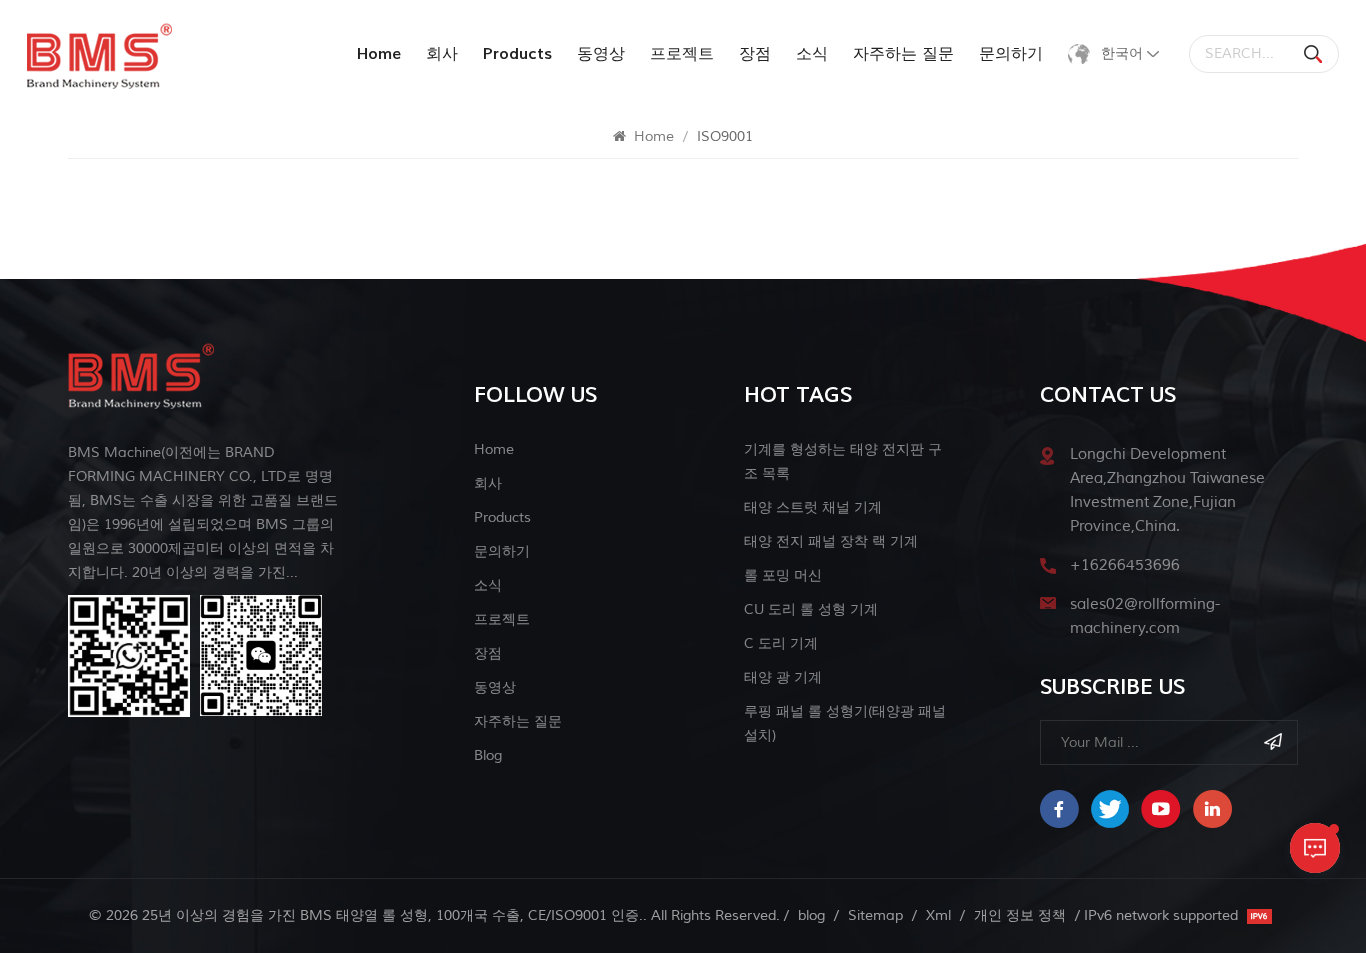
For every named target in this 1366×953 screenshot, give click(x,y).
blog (488, 755)
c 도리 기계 (781, 643)
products (517, 54)
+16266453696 (1125, 565)
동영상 (601, 54)
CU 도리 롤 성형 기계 (811, 609)
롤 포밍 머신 (783, 575)
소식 (812, 54)
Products (502, 517)
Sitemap (875, 915)
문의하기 (1011, 54)
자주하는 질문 (903, 54)
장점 (755, 54)
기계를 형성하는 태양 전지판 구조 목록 (843, 461)
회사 (442, 54)
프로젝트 (682, 54)
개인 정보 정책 (1020, 915)
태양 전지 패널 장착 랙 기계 (831, 541)
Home (379, 54)
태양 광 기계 (783, 677)
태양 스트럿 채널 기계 (813, 507)
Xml (938, 915)
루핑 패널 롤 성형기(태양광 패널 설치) (845, 723)
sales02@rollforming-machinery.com (1145, 616)
